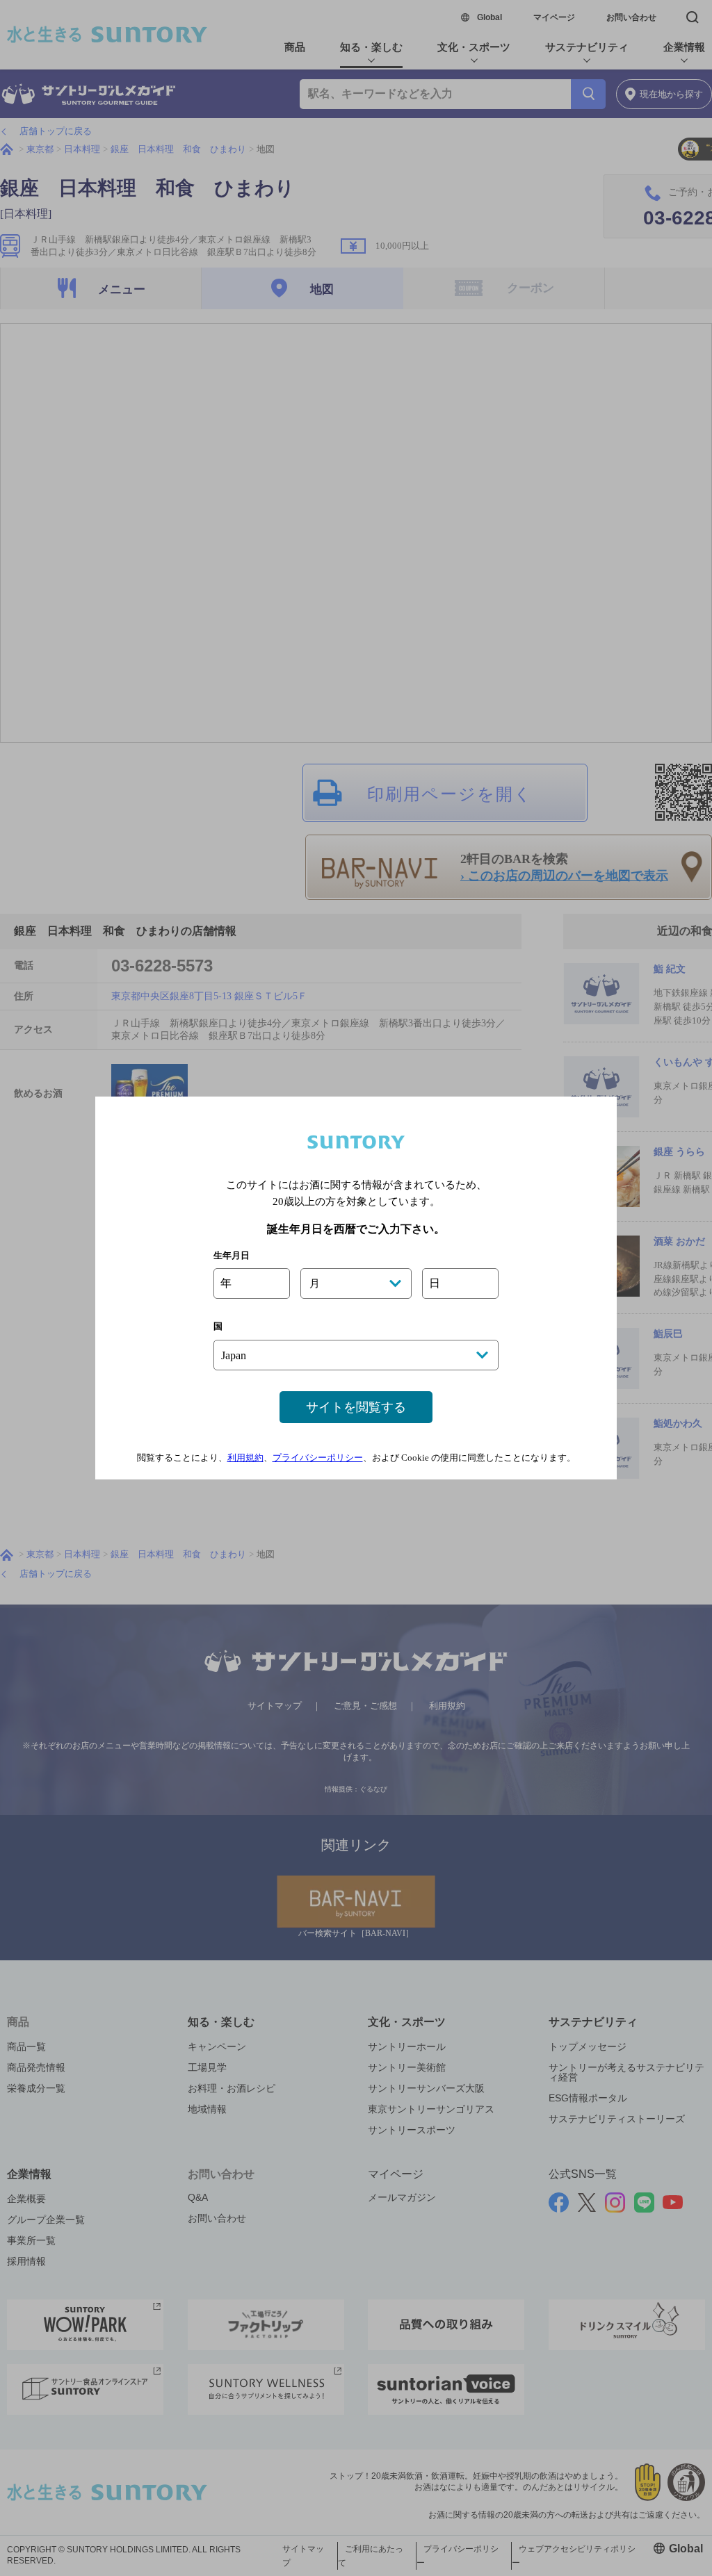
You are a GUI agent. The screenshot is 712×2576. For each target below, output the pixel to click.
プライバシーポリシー (318, 1458)
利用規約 (245, 1458)
